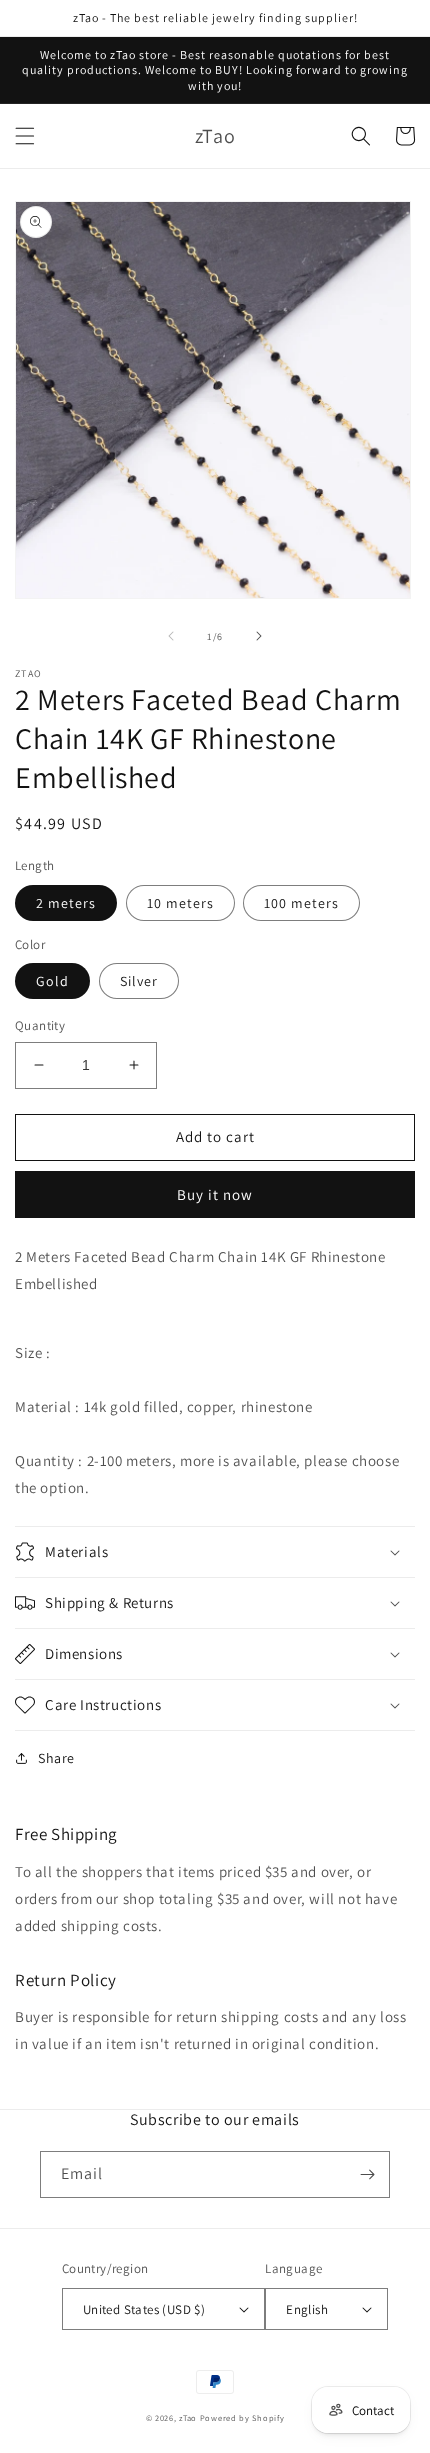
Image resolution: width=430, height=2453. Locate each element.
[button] (25, 136)
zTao (188, 2417)
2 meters (66, 903)
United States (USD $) (144, 2309)
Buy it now (215, 1194)
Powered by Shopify (242, 2417)
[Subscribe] (367, 2174)
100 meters (301, 903)
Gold (52, 981)
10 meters (180, 903)
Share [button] (56, 1758)
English (307, 2309)
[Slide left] (171, 636)
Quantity (40, 1025)
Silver (139, 981)
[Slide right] (259, 636)
